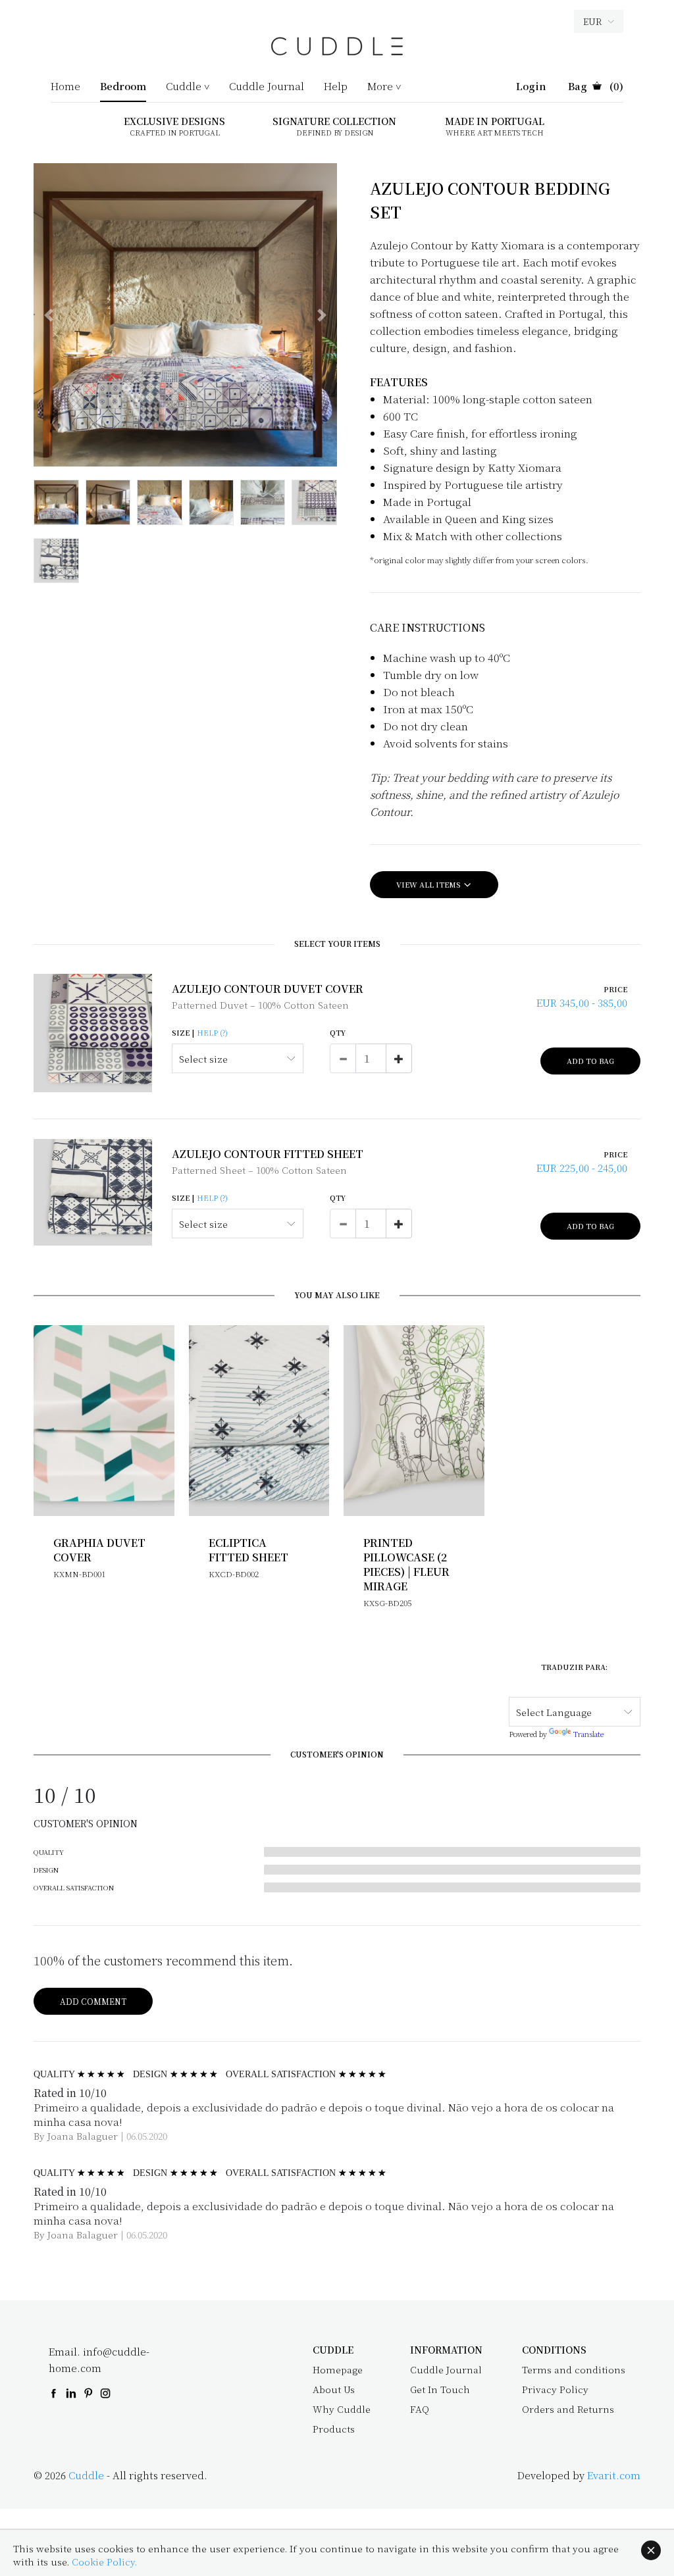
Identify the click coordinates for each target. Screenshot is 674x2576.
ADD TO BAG (590, 1061)
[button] (49, 315)
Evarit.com (614, 2475)
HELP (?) (212, 1032)
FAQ (420, 2409)
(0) (596, 87)
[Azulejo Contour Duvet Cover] (93, 1033)
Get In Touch (440, 2389)
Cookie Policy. (104, 2562)
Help (336, 87)
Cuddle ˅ (188, 87)
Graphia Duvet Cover (99, 1550)
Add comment (93, 2001)
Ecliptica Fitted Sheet (248, 1550)
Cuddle (86, 2475)
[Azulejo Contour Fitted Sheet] (93, 1192)
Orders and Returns (568, 2409)
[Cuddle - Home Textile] (337, 52)
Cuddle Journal (267, 87)
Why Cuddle (342, 2409)
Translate (588, 1734)
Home (65, 87)
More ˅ (384, 87)
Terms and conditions (574, 2369)
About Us (334, 2389)
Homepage (338, 2369)
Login (531, 87)
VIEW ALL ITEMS (429, 884)
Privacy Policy (555, 2389)
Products (334, 2429)
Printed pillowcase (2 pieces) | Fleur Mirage (406, 1564)
